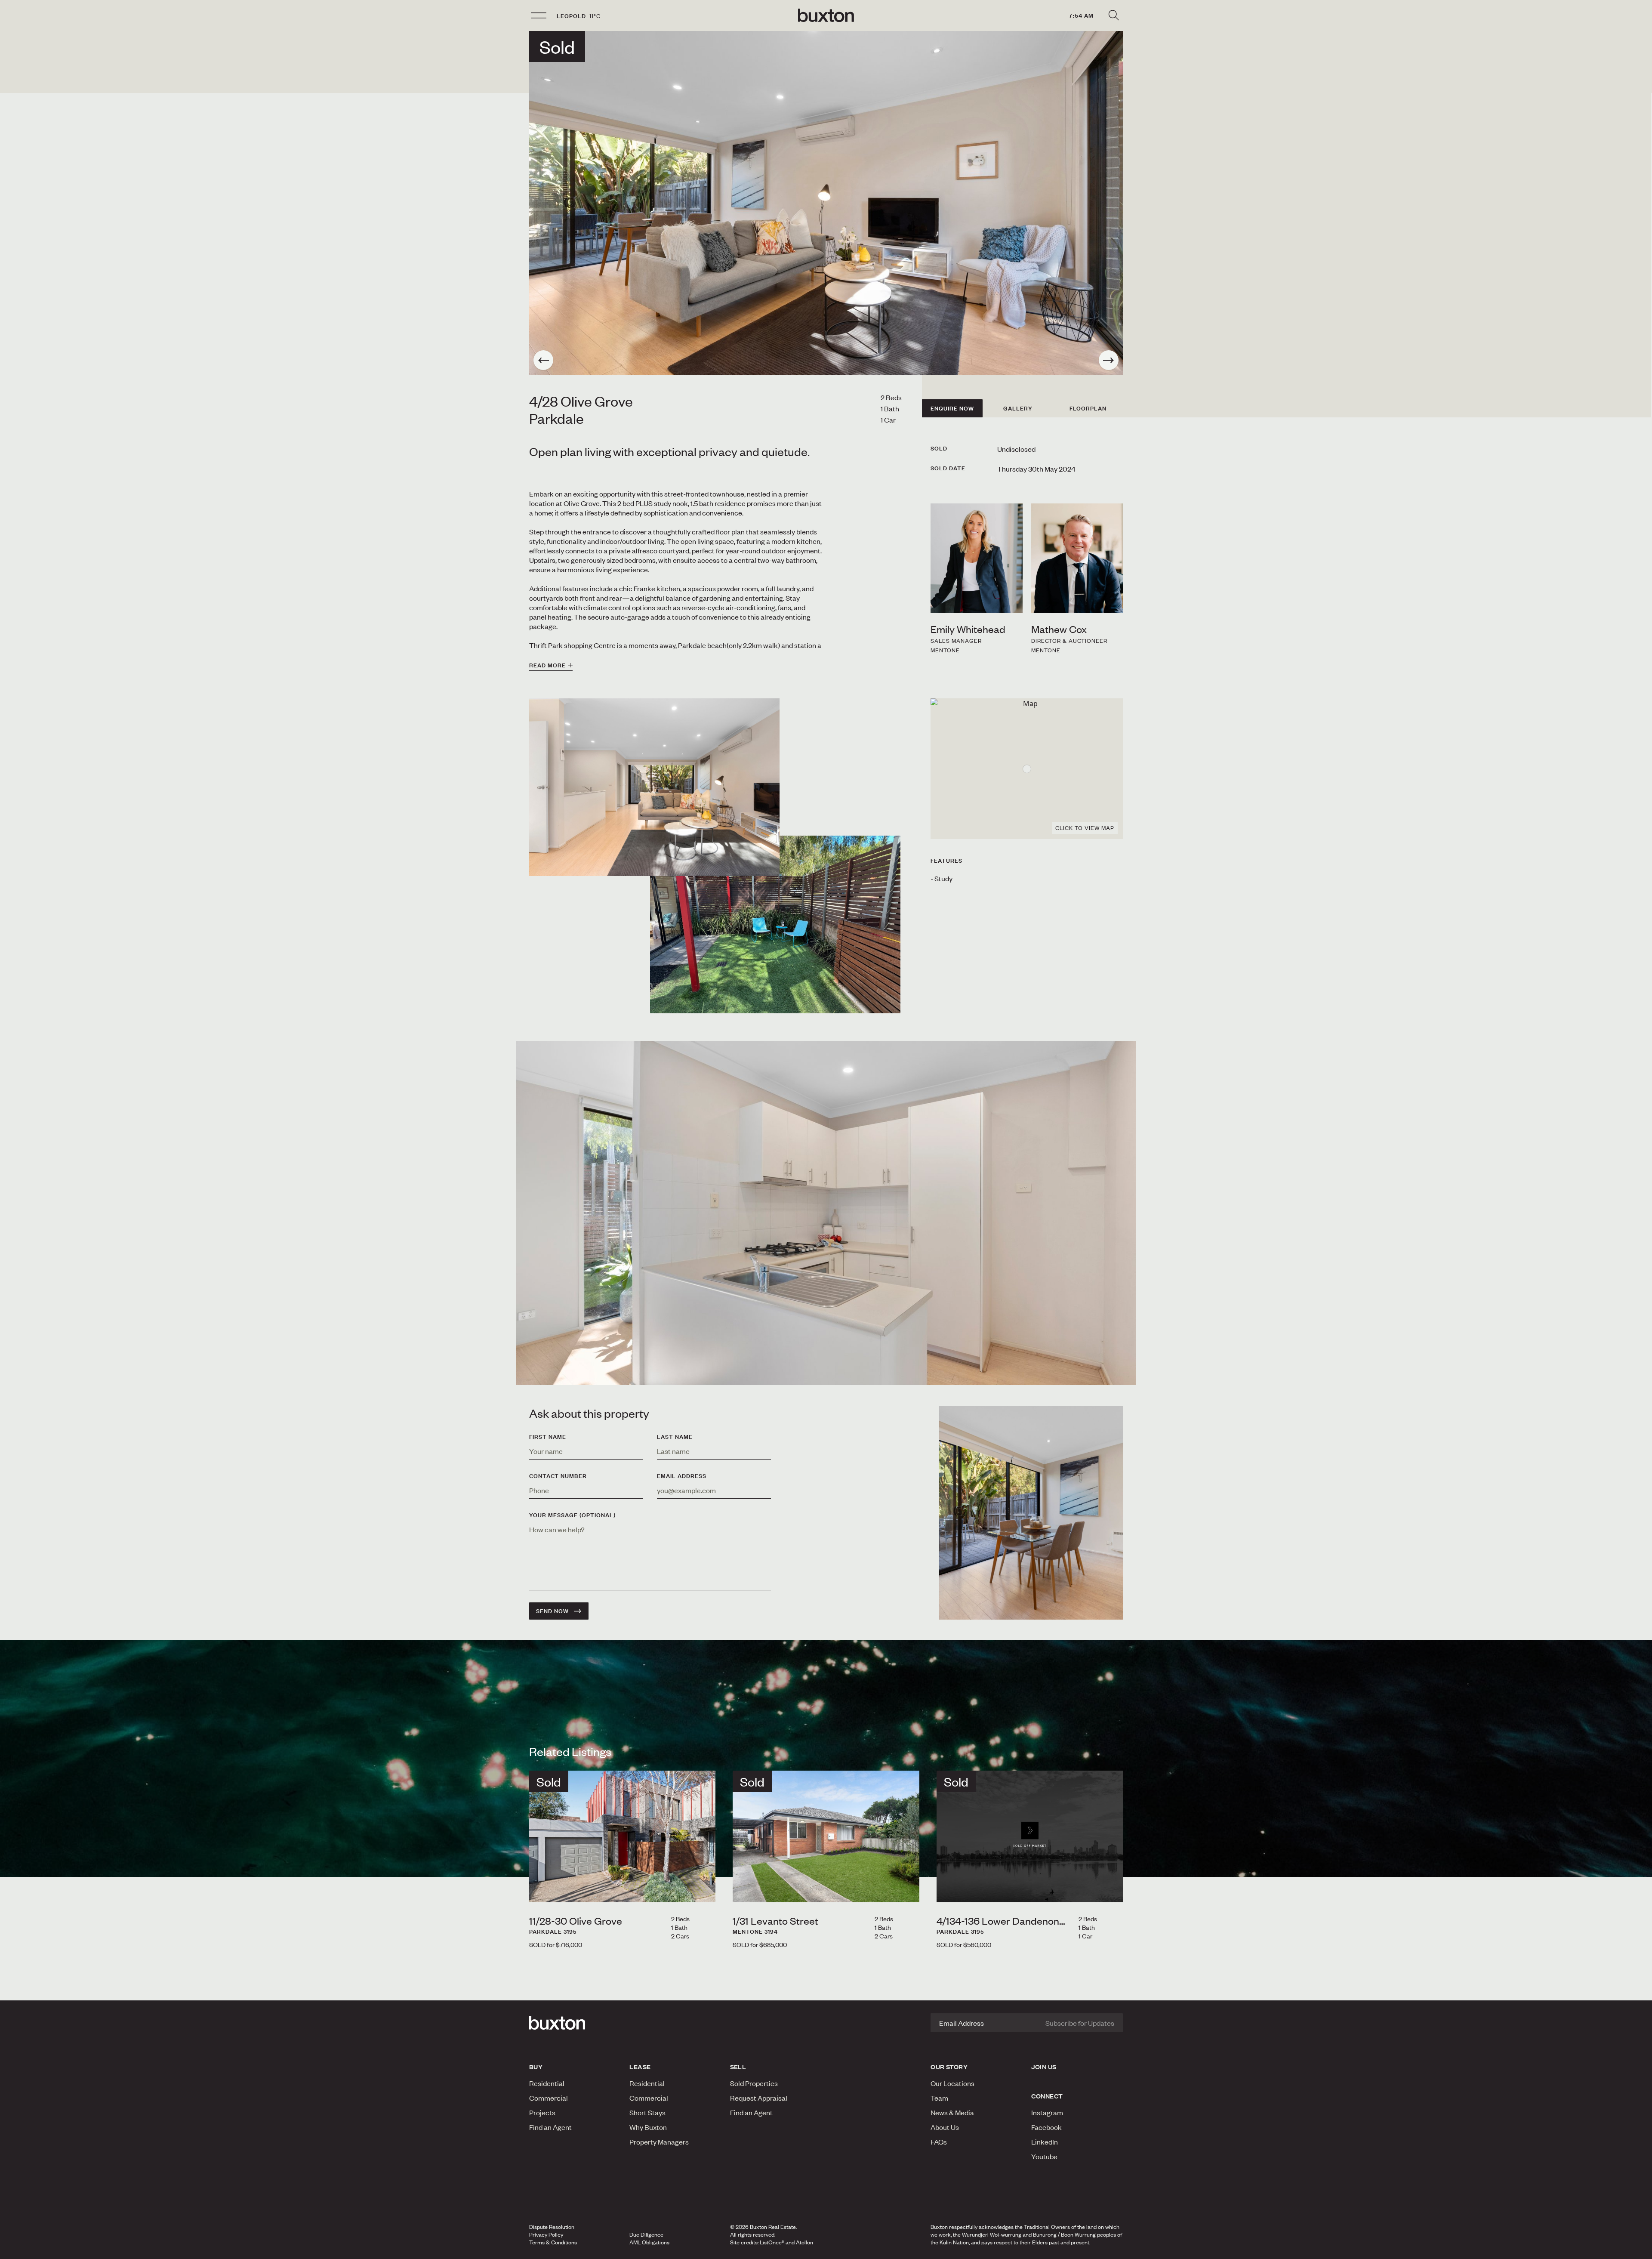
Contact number (558, 1476)
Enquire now (952, 408)
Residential (547, 2083)
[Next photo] (1109, 360)
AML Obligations (649, 2242)
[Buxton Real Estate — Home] (826, 15)
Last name (675, 1437)
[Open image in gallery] (775, 924)
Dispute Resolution (552, 2227)
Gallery (1018, 408)
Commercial (549, 2098)
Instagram (1047, 2112)
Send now (552, 1611)
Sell (738, 2067)
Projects (542, 2112)
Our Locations (952, 2083)
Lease (640, 2067)
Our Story (949, 2067)
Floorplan (1088, 408)
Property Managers (659, 2142)
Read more (547, 665)
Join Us (1044, 2067)
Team (939, 2098)
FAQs (939, 2142)
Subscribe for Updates (1080, 2023)
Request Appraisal (759, 2098)
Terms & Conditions (553, 2242)
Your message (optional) (572, 1515)
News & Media (952, 2112)
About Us (945, 2127)
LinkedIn (1045, 2142)
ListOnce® (772, 2242)
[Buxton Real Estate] (575, 2023)
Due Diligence (646, 2234)
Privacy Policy (546, 2234)
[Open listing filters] (1113, 15)
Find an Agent (550, 2127)
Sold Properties (754, 2083)
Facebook (1046, 2127)
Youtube (1044, 2156)
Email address (682, 1476)
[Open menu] (539, 15)
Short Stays (647, 2112)
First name (548, 1437)
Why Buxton (648, 2127)
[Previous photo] (543, 360)
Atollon (804, 2242)
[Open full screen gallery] (826, 203)
